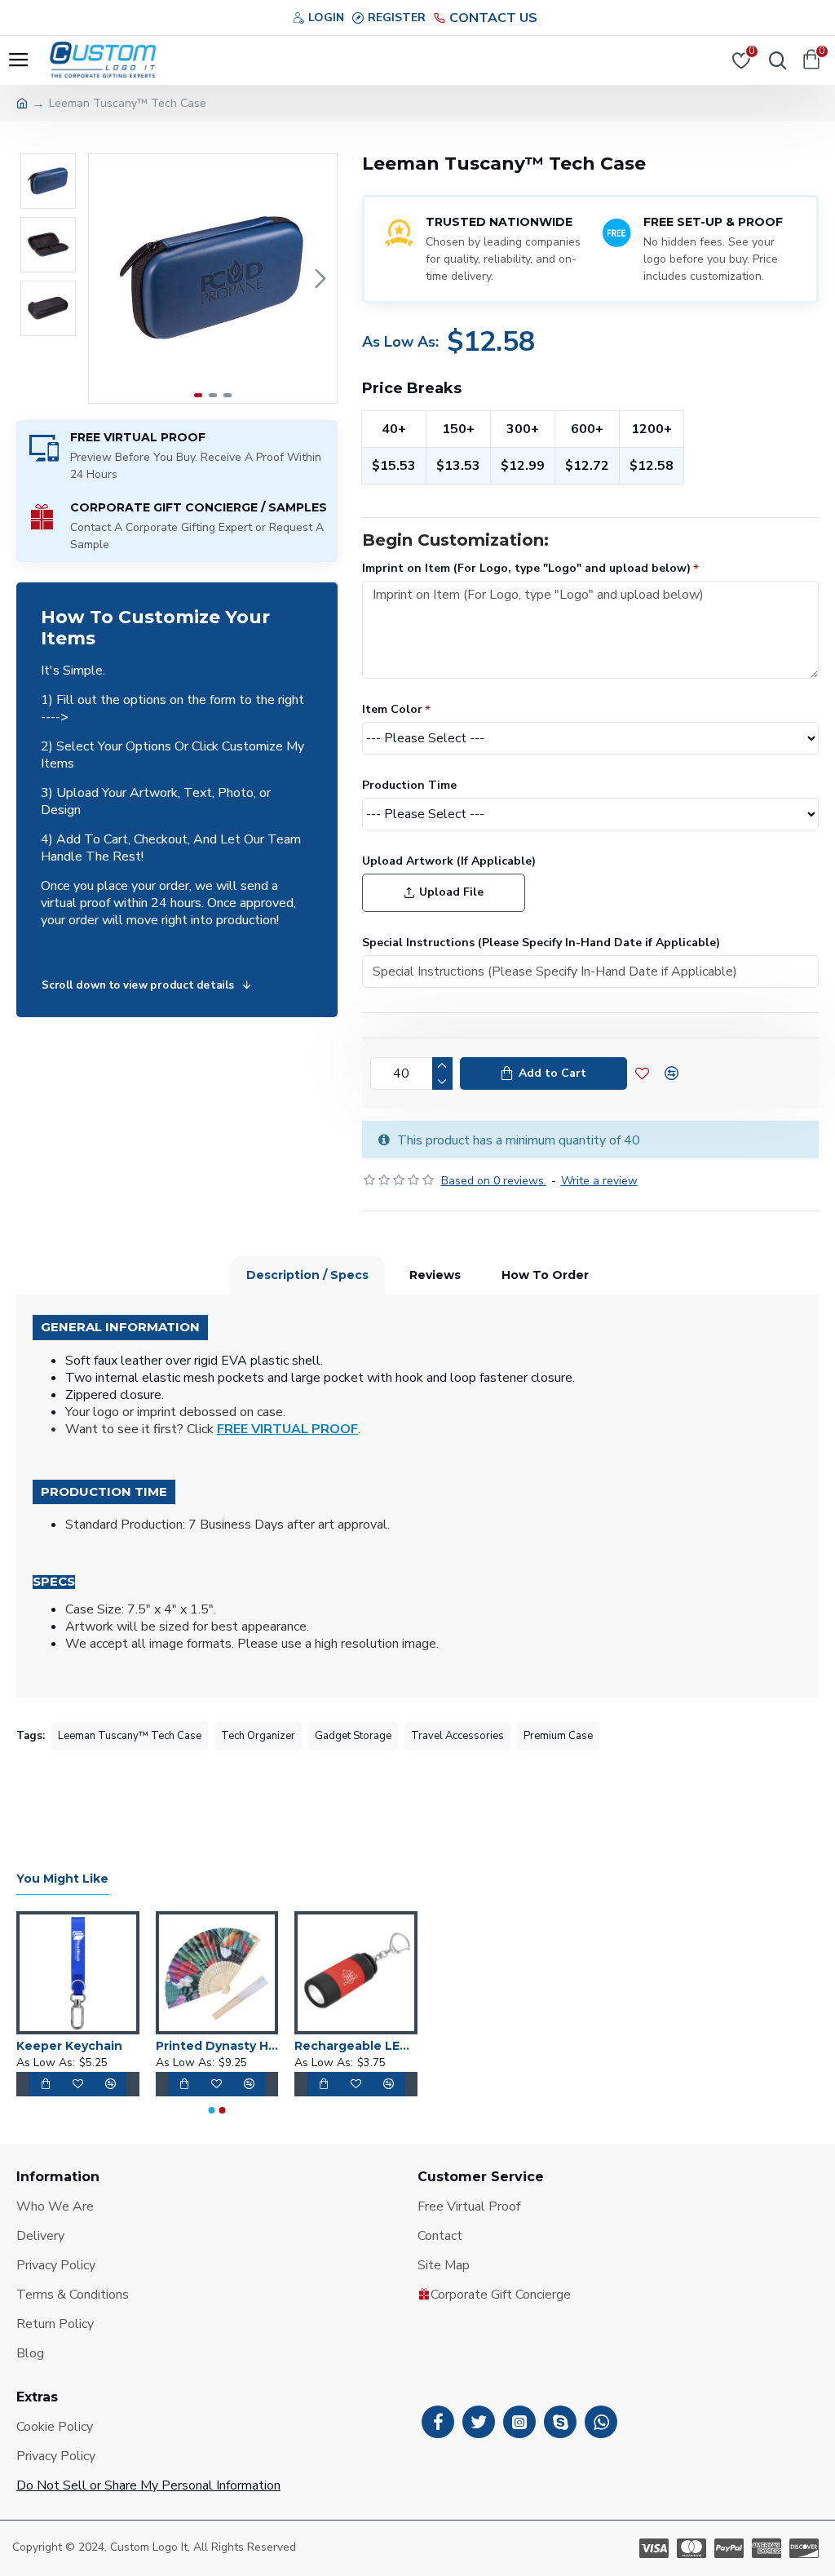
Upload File (451, 892)
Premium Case (558, 1736)
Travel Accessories (457, 1736)
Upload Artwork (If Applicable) (449, 861)
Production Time (409, 785)
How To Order (545, 1275)
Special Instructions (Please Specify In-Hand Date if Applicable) (541, 943)
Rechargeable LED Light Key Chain (356, 2046)
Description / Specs (307, 1275)
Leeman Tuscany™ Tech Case (130, 1736)
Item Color (392, 709)
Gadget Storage (353, 1736)
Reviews (435, 1275)
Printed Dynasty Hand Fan (217, 2046)
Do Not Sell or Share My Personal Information (148, 2485)
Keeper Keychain (69, 2046)
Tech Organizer (258, 1736)
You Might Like (62, 1879)
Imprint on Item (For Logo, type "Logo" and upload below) (526, 568)
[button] (105, 279)
